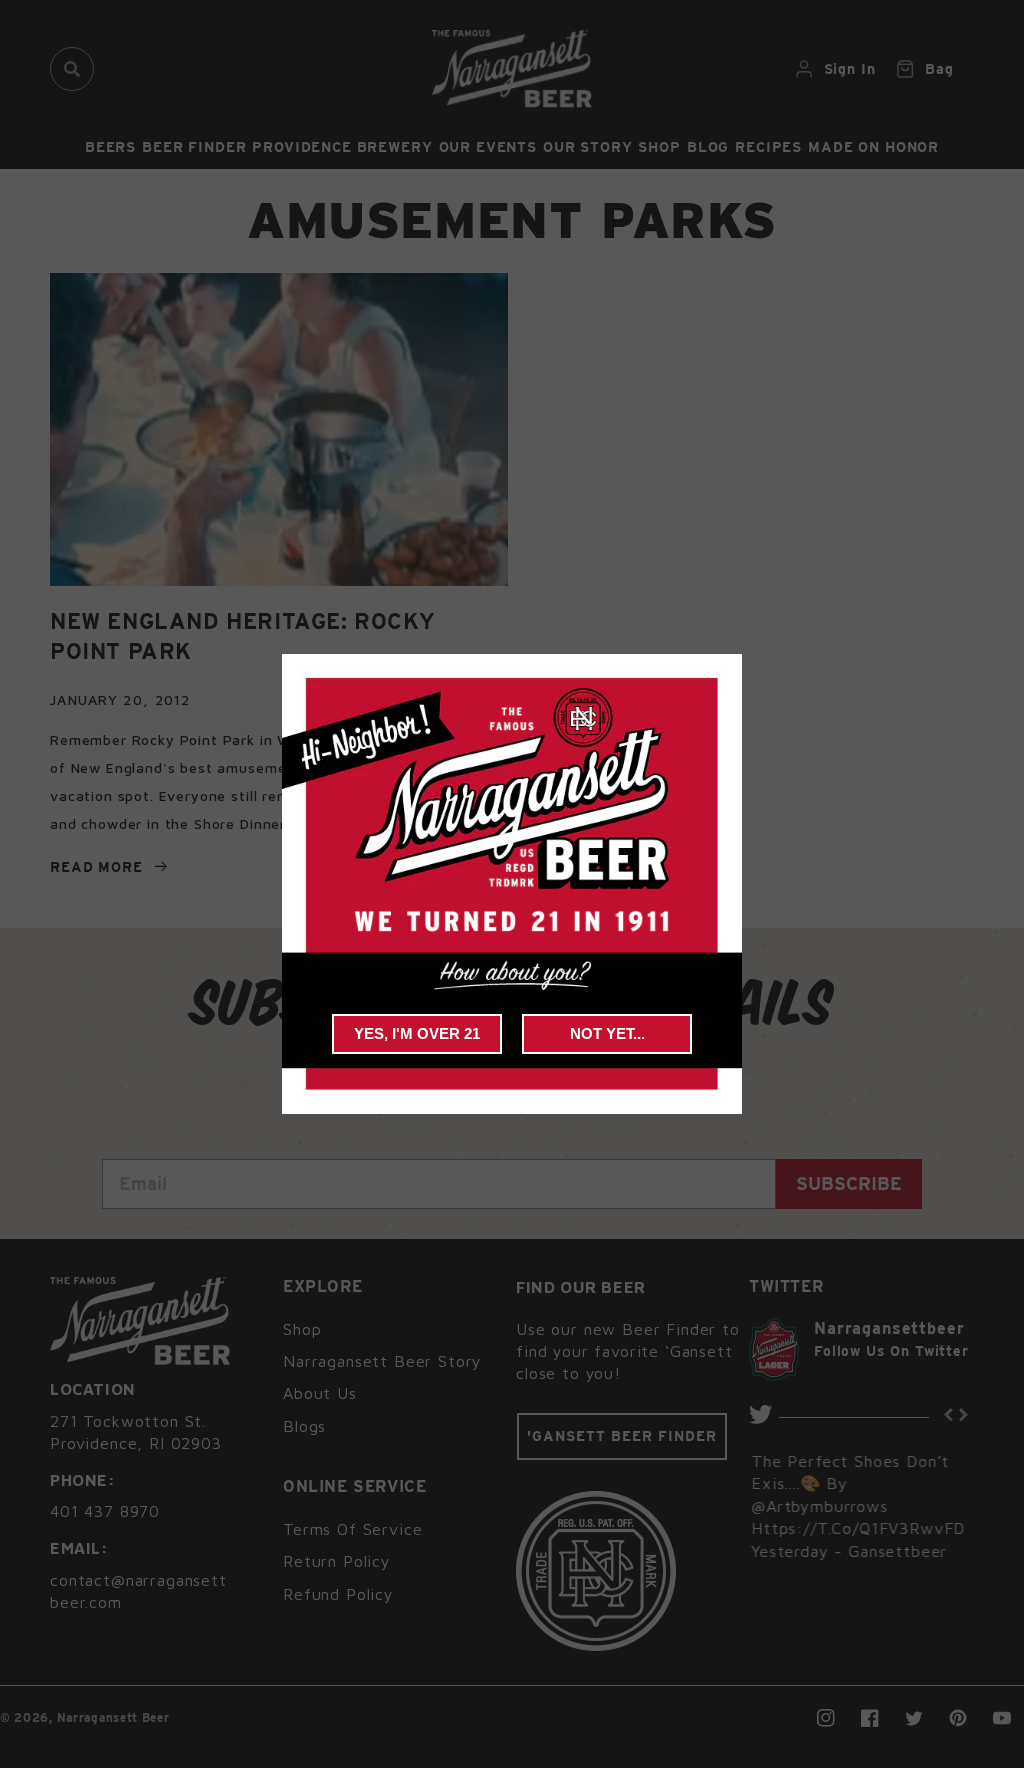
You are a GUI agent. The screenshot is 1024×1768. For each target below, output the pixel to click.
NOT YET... (607, 1033)
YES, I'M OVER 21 (417, 1033)
